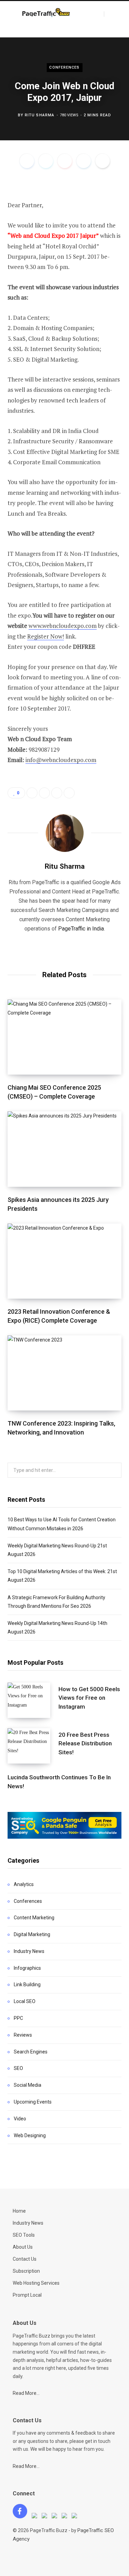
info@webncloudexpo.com (61, 760)
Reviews (23, 2035)
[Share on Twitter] (46, 161)
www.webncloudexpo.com (63, 626)
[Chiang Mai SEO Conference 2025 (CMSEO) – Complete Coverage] (64, 1037)
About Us (23, 2247)
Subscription (26, 2271)
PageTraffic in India (81, 929)
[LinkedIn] (84, 161)
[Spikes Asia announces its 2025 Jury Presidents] (64, 1149)
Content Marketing (34, 1918)
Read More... (26, 2393)
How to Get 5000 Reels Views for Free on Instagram (89, 1698)
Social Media (28, 2085)
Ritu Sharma (40, 115)
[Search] (110, 14)
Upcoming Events (33, 2102)
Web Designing (30, 2135)
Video (20, 2119)
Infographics (27, 1968)
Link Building (27, 1984)
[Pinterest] (65, 161)
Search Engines (31, 2052)
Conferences (64, 67)
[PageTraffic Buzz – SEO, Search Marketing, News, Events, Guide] (47, 13)
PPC (18, 2018)
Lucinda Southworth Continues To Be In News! (59, 1782)
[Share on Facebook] (27, 161)
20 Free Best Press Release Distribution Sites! (85, 1744)
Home (19, 2211)
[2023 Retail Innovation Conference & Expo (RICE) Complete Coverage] (64, 1261)
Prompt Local (27, 2295)
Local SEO (25, 2001)
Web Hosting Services (36, 2283)
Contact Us (25, 2259)
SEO (18, 2068)
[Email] (103, 161)
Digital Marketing (32, 1934)
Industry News (29, 1951)
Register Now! (46, 636)
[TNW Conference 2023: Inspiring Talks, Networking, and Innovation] (64, 1373)
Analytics (24, 1884)
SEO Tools (24, 2235)
